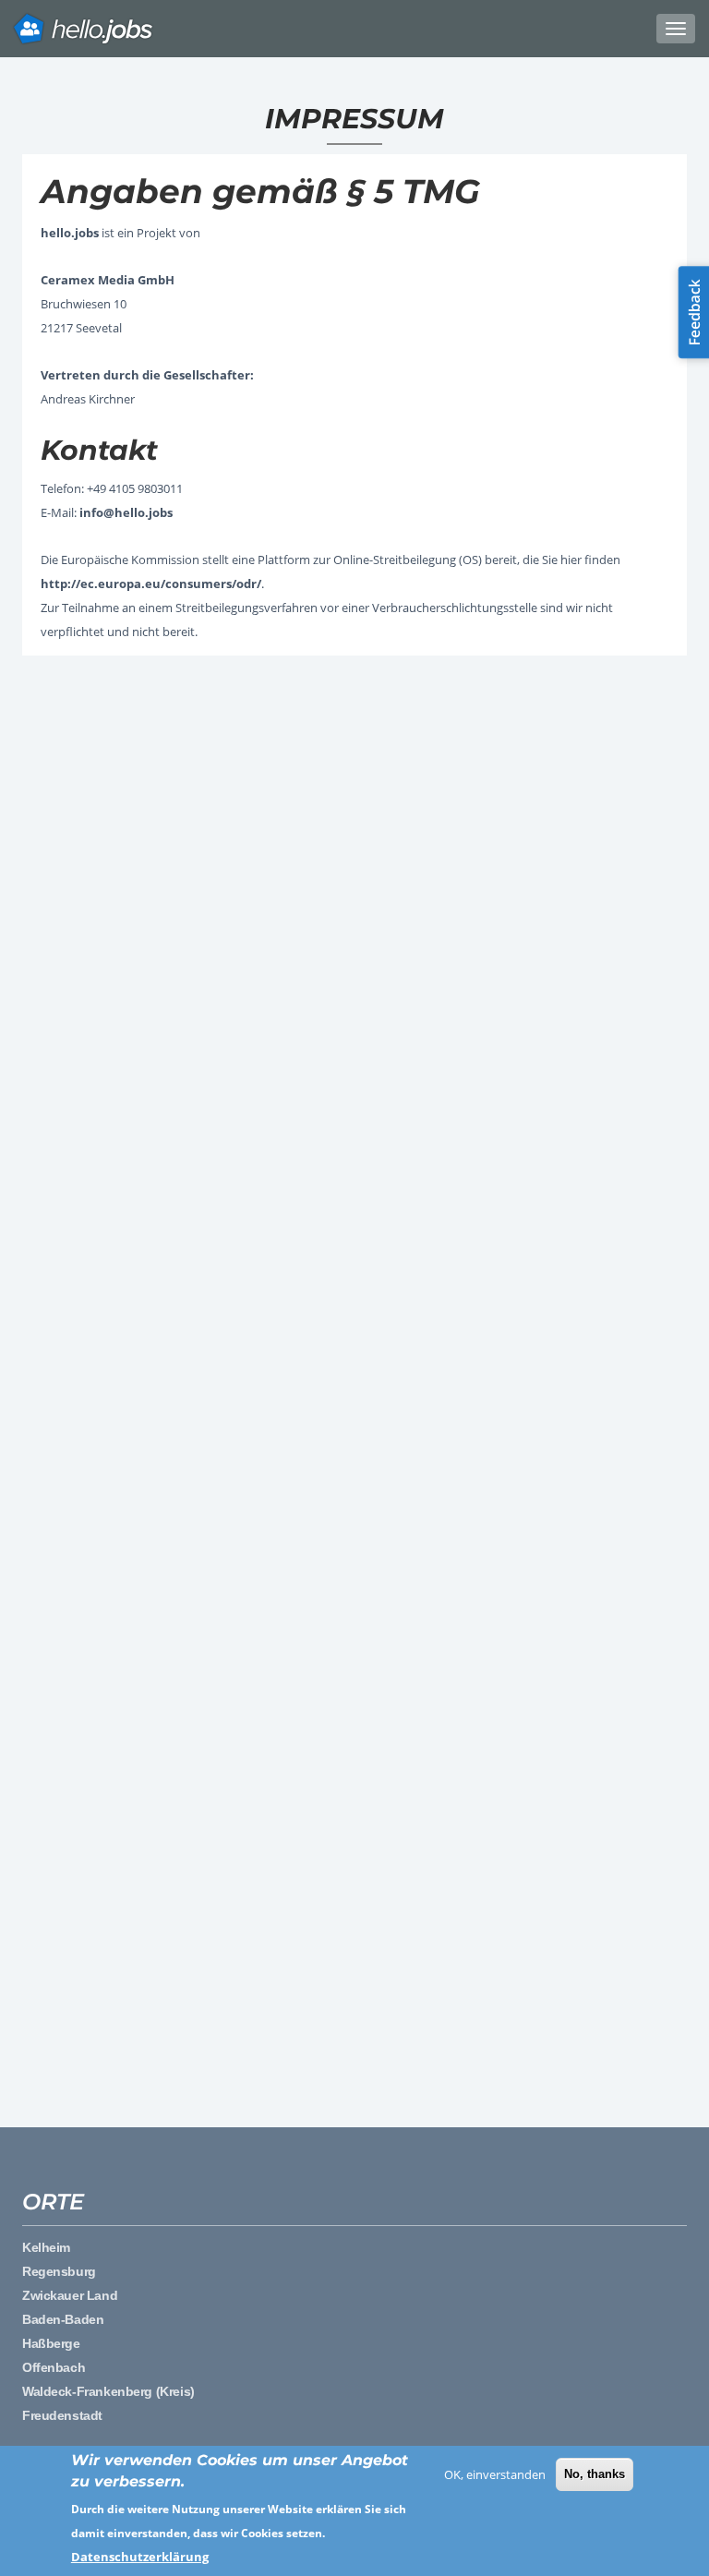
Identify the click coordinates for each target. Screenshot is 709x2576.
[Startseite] (354, 29)
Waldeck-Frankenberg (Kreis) (108, 2391)
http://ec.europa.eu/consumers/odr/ (151, 584)
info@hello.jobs (126, 512)
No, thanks (595, 2474)
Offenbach (54, 2367)
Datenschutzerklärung (140, 2557)
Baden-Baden (63, 2319)
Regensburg (59, 2271)
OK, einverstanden (495, 2474)
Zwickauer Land (70, 2295)
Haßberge (51, 2343)
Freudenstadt (62, 2415)
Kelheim (46, 2247)
